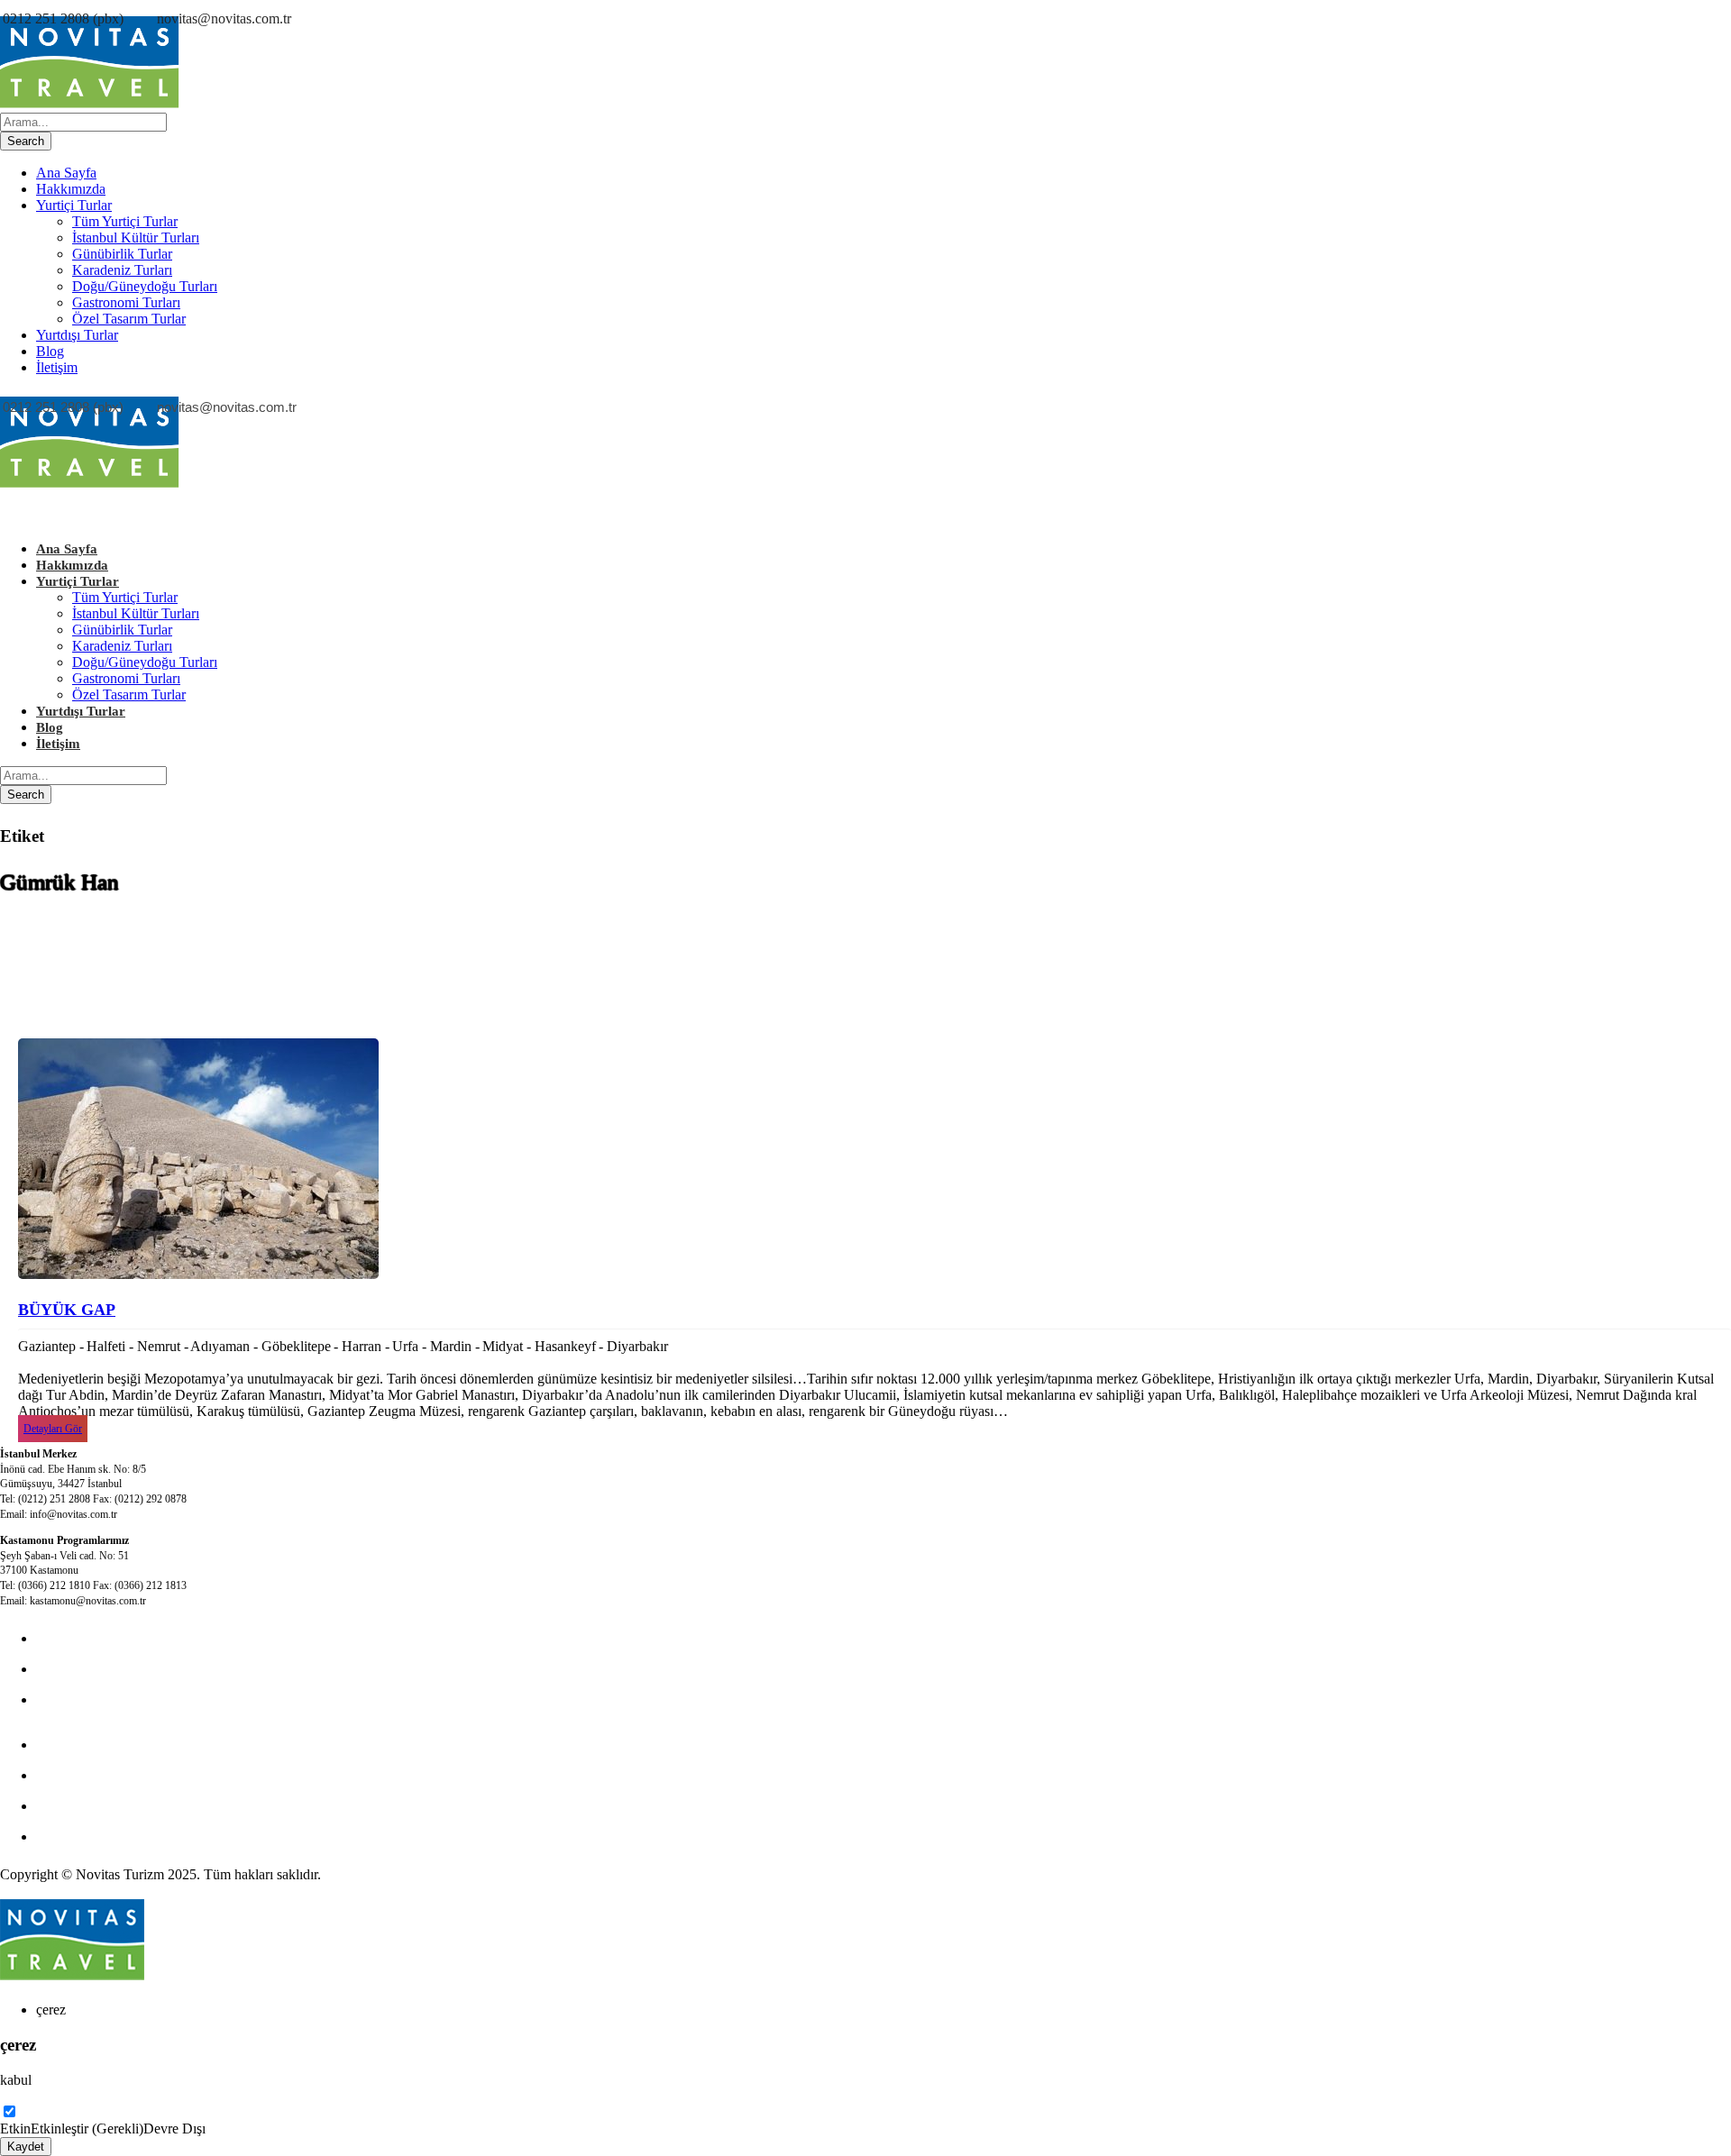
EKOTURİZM (79, 1745)
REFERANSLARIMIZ (104, 1836)
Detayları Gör (53, 1429)
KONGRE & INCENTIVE (115, 1669)
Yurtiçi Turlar (74, 205)
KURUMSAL (78, 1699)
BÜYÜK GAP (67, 1310)
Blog (50, 351)
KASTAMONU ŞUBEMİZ (117, 1775)
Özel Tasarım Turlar (129, 319)
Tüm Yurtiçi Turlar (125, 221)
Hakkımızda (71, 189)
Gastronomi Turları (126, 302)
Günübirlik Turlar (122, 254)
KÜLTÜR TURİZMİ (98, 1638)
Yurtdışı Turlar (77, 335)
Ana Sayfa (66, 173)
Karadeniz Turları (122, 270)
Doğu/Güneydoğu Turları (145, 286)
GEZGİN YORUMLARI (110, 1806)
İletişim (57, 367)
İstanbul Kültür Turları (136, 238)
